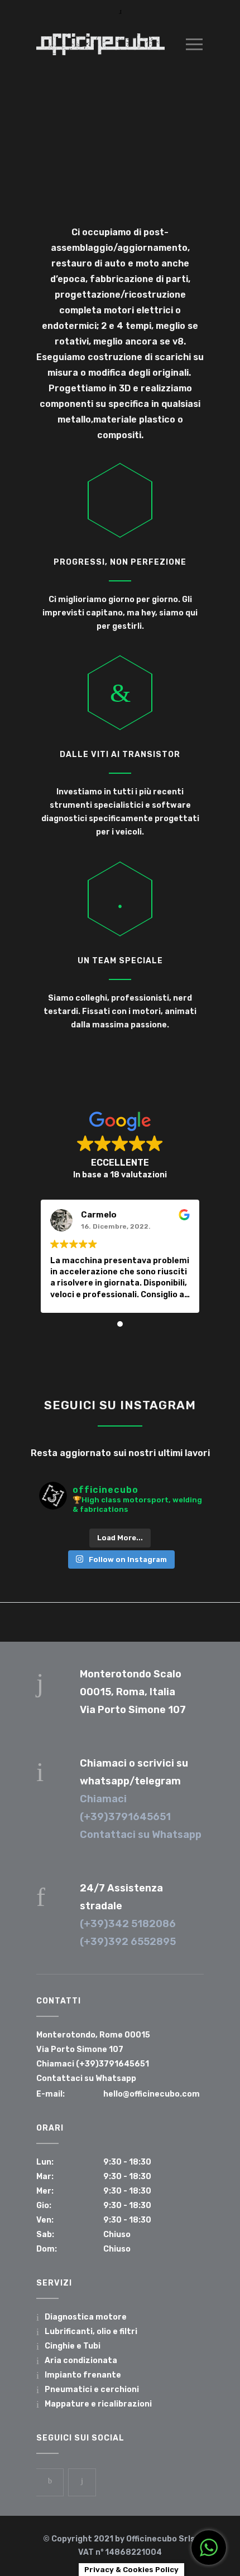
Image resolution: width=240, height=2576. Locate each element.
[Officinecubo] (100, 44)
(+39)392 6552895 (128, 1942)
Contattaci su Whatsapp (141, 1835)
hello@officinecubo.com (152, 2094)
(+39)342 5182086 (128, 1924)
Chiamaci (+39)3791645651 (93, 2064)
